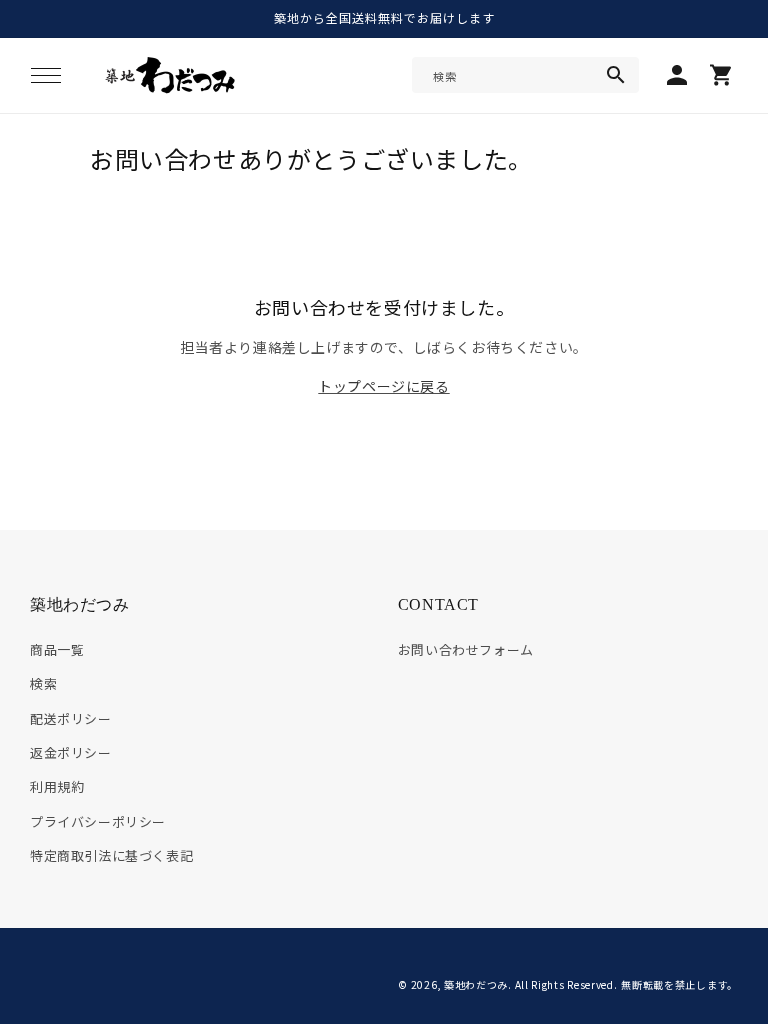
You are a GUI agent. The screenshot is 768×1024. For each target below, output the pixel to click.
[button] (46, 75)
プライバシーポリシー (98, 821)
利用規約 (57, 786)
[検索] (616, 75)
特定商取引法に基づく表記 (111, 855)
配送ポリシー (71, 718)
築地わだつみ (476, 984)
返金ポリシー (71, 752)
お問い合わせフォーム (466, 649)
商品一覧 (57, 649)
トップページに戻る (383, 386)
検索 (43, 683)
